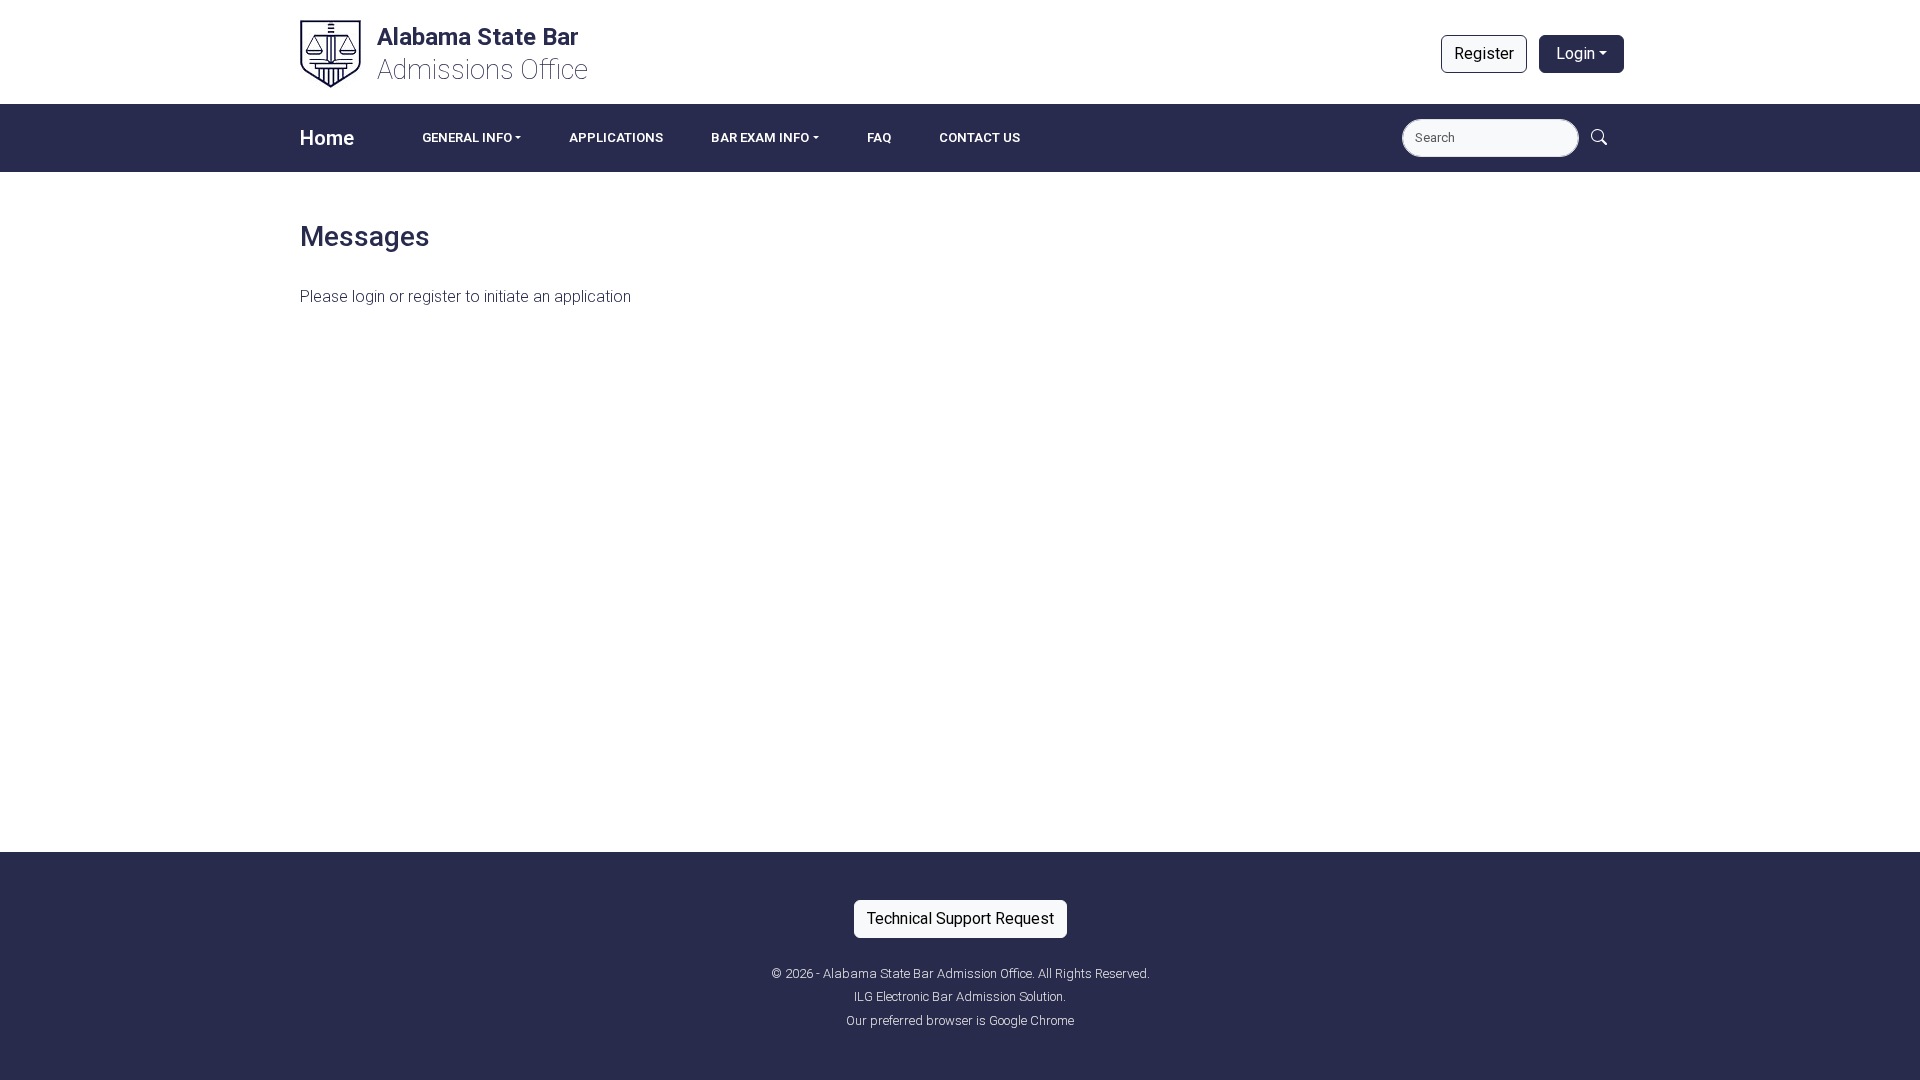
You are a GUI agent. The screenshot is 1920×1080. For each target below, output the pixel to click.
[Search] (1599, 138)
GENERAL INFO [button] (467, 137)
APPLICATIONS (616, 137)
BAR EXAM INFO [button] (760, 137)
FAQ (879, 137)
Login (1575, 53)
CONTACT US (979, 137)
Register (1484, 53)
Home (327, 138)
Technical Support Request (960, 918)
